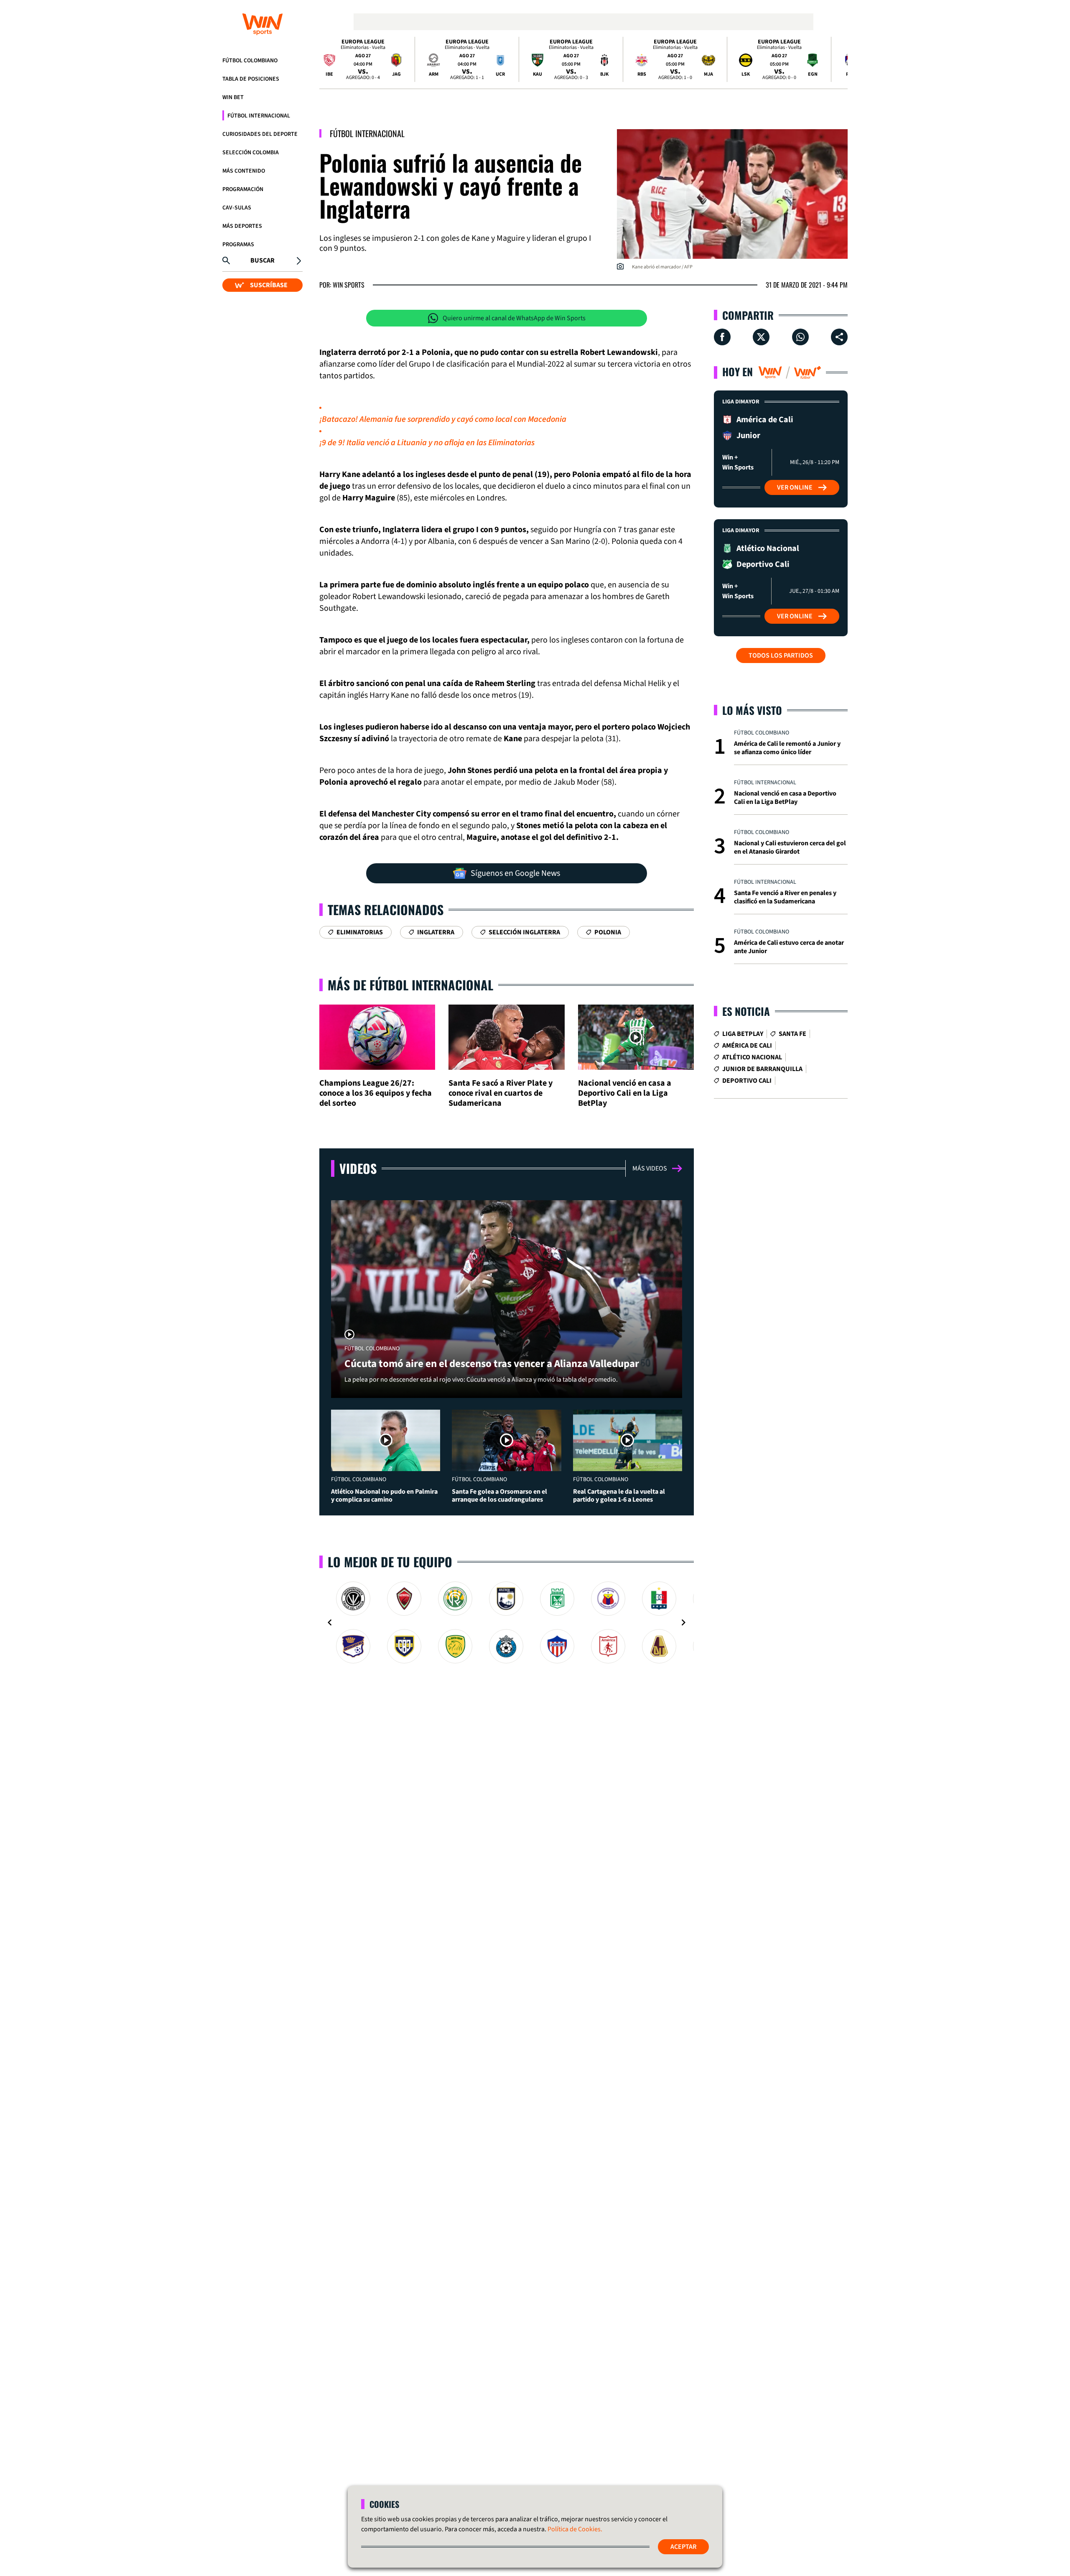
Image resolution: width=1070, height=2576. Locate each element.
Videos (358, 1168)
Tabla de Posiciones (251, 79)
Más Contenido (244, 171)
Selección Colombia (251, 153)
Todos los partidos (781, 655)
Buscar (262, 260)
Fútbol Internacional (259, 116)
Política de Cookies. (575, 2529)
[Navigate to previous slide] (330, 1622)
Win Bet (233, 97)
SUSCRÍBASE (269, 285)
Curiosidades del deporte (260, 134)
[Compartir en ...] (839, 337)
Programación (243, 189)
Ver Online (795, 487)
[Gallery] (507, 1622)
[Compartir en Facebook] (722, 337)
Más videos (650, 1168)
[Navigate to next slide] (683, 1622)
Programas (238, 245)
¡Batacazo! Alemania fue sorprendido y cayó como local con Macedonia (443, 419)
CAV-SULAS (237, 208)
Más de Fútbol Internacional (410, 985)
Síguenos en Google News (515, 873)
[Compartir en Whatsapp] (800, 337)
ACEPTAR (683, 2547)
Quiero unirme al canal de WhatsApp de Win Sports (514, 318)
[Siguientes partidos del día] (838, 59)
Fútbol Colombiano (250, 61)
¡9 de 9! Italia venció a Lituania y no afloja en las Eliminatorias (427, 443)
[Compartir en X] (761, 337)
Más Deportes (242, 226)
